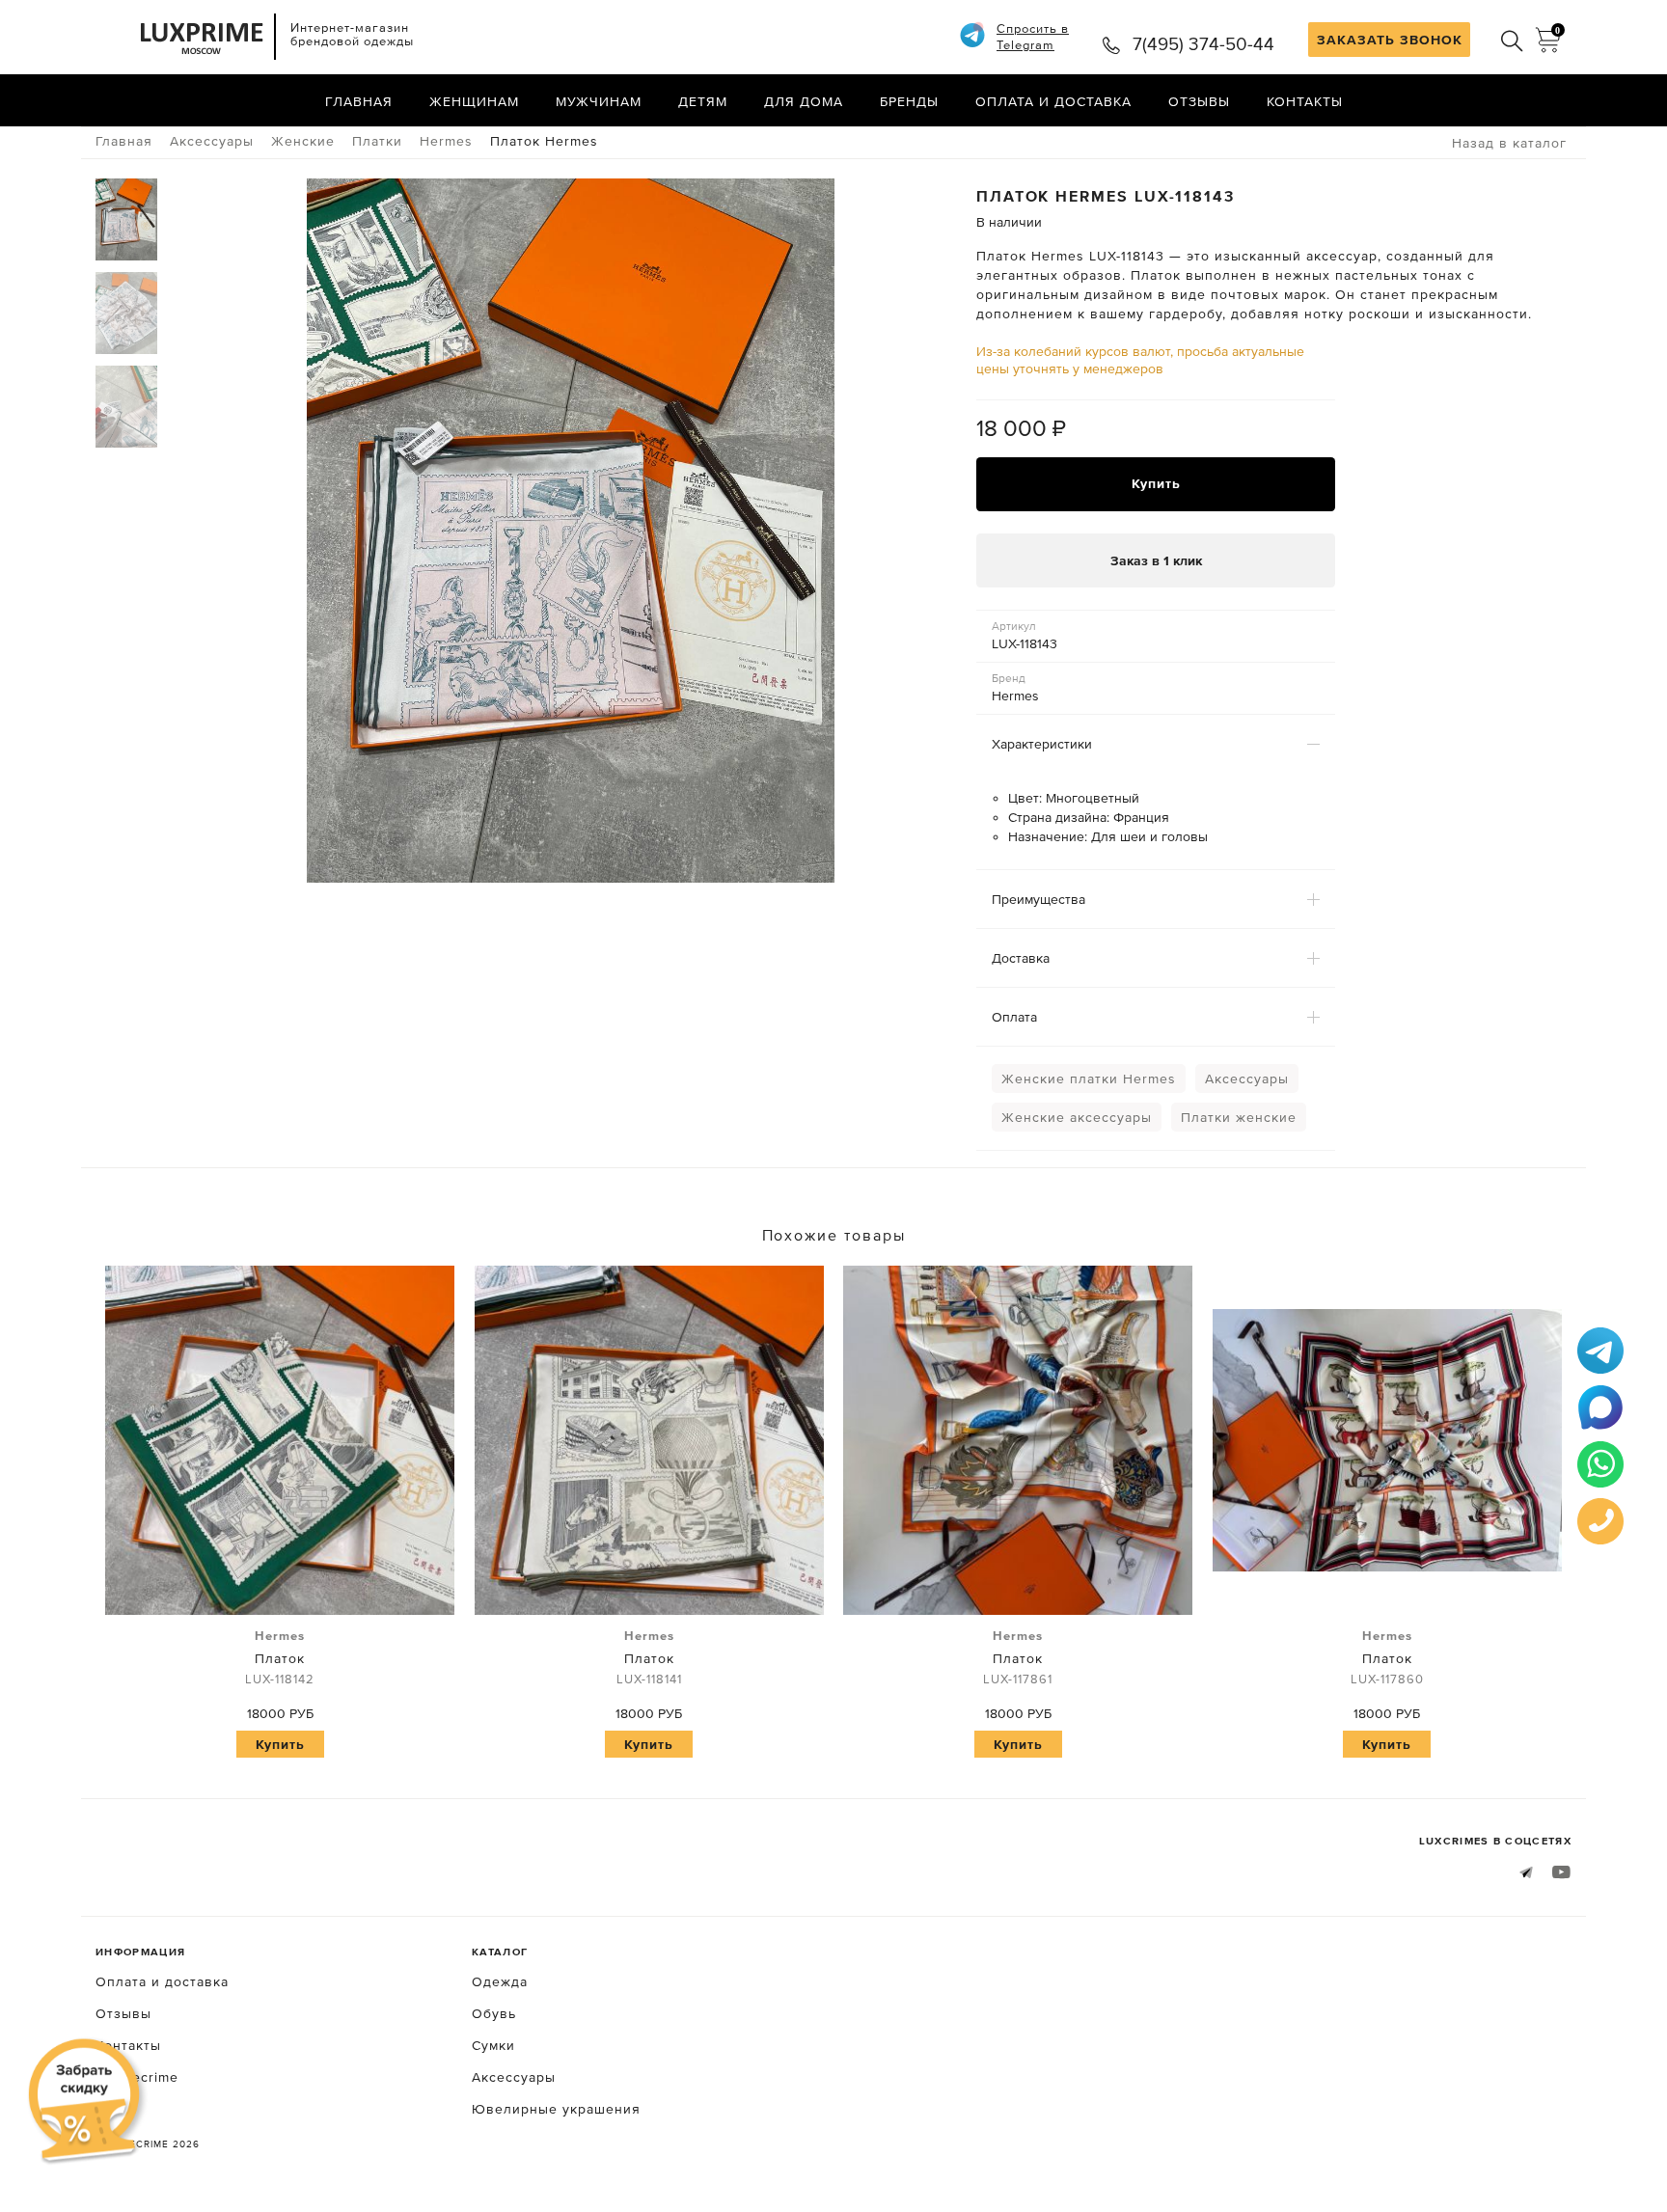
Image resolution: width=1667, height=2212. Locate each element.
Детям (703, 101)
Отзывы (1199, 101)
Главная (359, 101)
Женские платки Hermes (1089, 1079)
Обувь (494, 2013)
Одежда (500, 1981)
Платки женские (1239, 1117)
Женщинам (474, 101)
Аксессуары (1247, 1079)
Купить (1156, 483)
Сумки (493, 2045)
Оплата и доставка (1053, 101)
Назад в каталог (1509, 143)
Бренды (909, 101)
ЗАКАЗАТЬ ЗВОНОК (1390, 40)
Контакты (1305, 101)
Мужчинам (599, 101)
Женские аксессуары (1077, 1117)
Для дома (804, 101)
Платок (280, 1657)
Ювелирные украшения (556, 2109)
